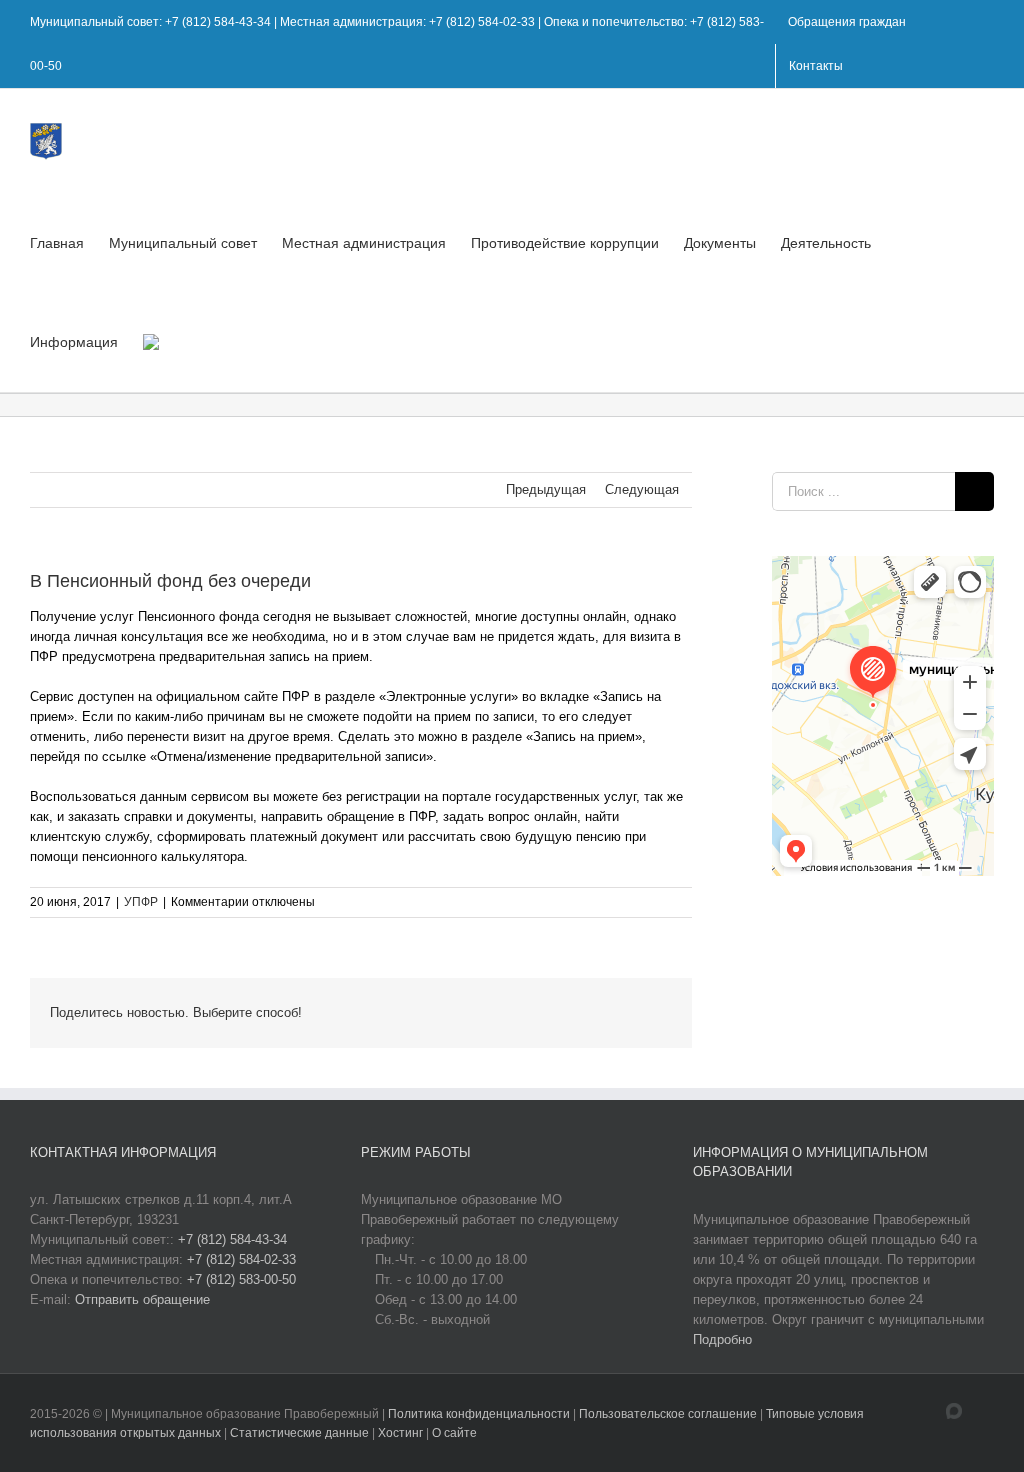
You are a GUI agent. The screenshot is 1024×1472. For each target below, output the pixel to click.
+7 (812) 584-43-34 (232, 1239)
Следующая (642, 489)
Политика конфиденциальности (480, 1414)
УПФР (141, 902)
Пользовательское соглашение (669, 1414)
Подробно (722, 1339)
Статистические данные (299, 1433)
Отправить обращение (142, 1299)
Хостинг (400, 1433)
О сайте (454, 1433)
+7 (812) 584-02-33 (241, 1259)
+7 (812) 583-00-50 (241, 1279)
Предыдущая (546, 489)
